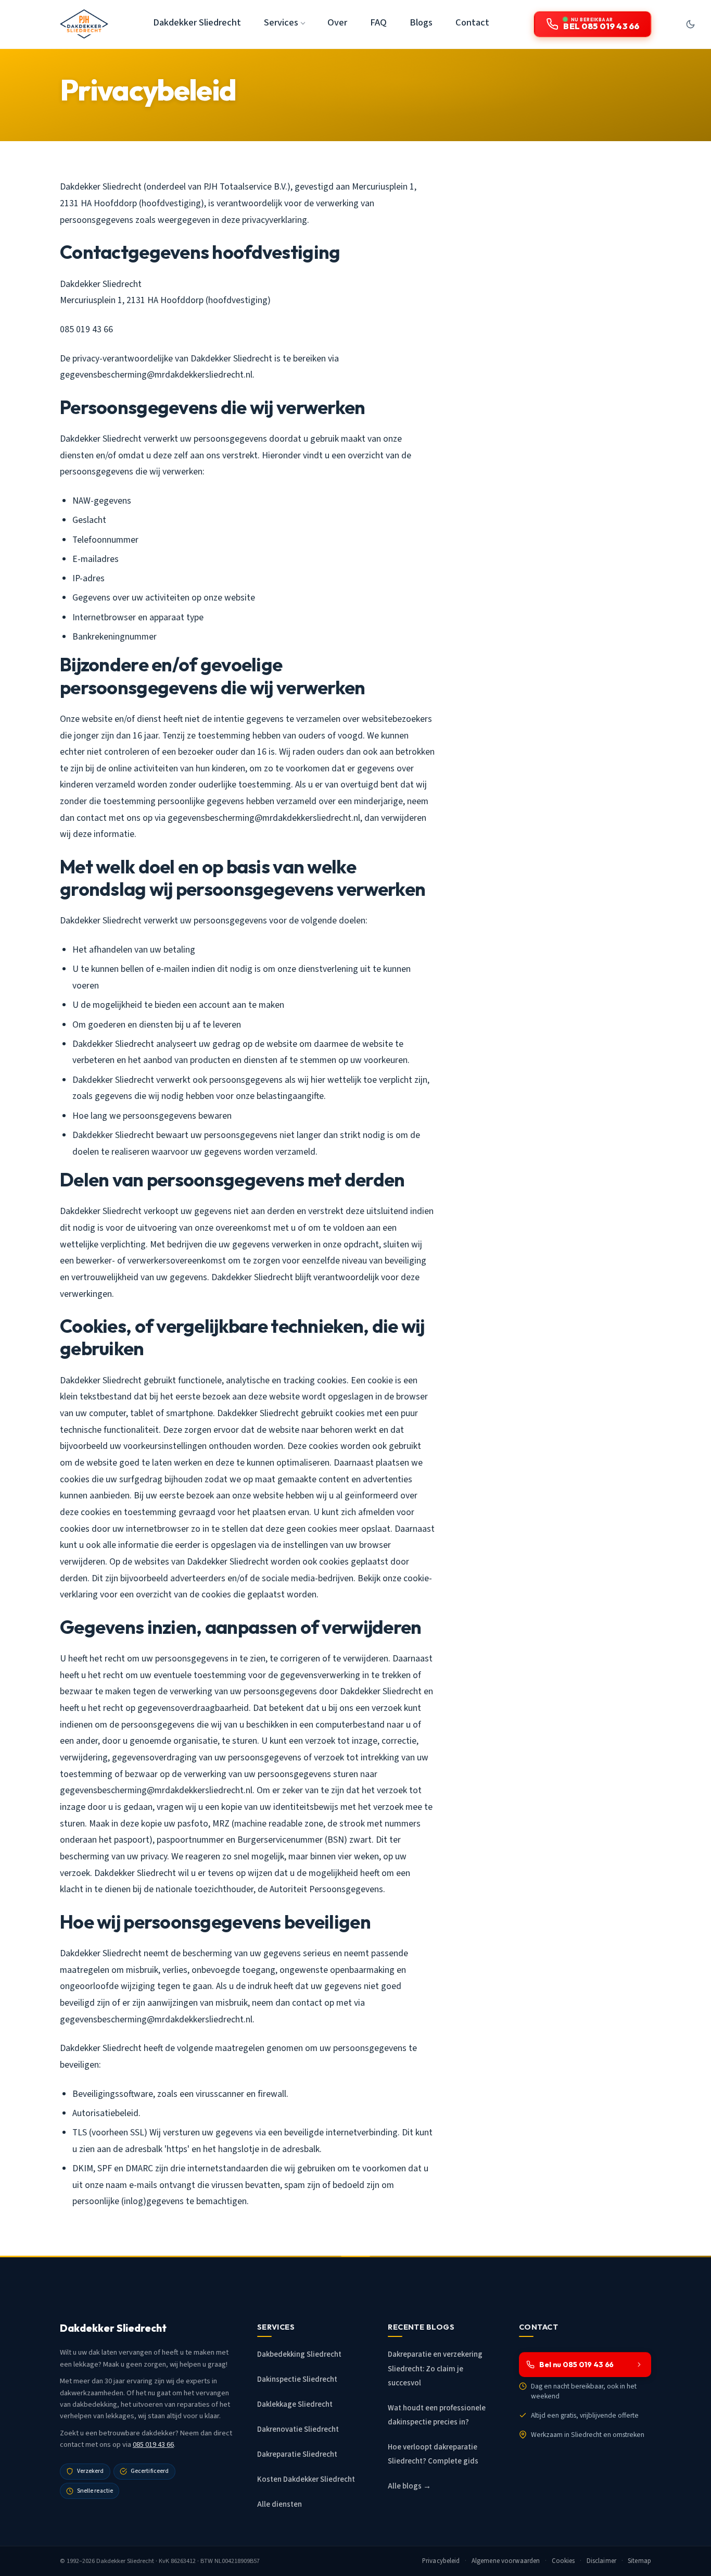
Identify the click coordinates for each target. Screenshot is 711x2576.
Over (337, 22)
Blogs (421, 22)
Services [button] (281, 22)
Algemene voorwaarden (506, 2561)
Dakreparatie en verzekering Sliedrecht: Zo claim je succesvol (435, 2368)
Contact (472, 22)
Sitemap (639, 2561)
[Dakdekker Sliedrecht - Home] (84, 24)
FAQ (378, 22)
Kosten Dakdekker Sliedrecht (306, 2479)
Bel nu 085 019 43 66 (576, 2365)
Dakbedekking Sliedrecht (299, 2354)
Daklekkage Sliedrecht (295, 2404)
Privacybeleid (441, 2561)
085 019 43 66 (153, 2444)
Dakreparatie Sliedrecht (297, 2454)
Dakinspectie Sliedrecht (297, 2379)
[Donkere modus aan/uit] (690, 24)
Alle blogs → (409, 2486)
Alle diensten (280, 2504)
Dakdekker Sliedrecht (197, 22)
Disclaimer (601, 2561)
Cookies (563, 2561)
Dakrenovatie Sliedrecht (298, 2429)
